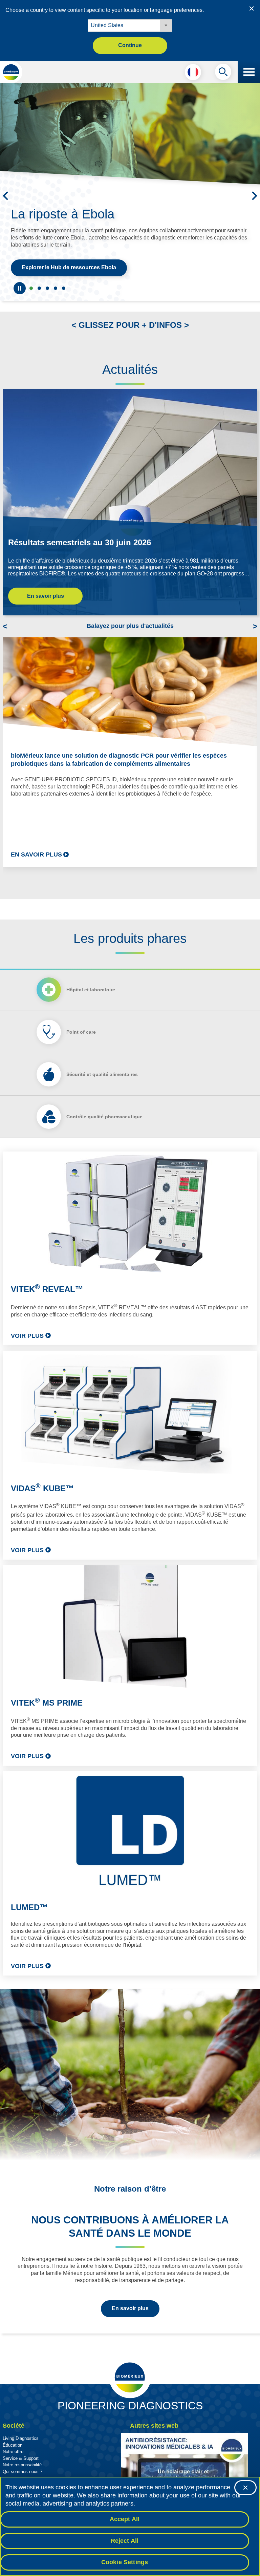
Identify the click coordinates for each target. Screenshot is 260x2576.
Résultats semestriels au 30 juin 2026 (80, 542)
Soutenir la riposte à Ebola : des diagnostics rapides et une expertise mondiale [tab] (31, 288)
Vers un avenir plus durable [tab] (39, 288)
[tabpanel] (130, 1564)
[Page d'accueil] (11, 72)
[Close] (245, 2488)
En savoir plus (46, 596)
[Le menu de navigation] (249, 72)
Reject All (125, 2541)
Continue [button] (130, 45)
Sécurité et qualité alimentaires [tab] (102, 1074)
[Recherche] (223, 73)
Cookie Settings (125, 2562)
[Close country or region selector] (252, 8)
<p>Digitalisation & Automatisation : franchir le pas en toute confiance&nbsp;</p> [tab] (56, 288)
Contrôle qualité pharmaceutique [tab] (104, 1117)
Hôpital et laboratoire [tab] (91, 990)
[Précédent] (5, 196)
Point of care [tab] (81, 1032)
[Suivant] (255, 196)
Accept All (125, 2519)
